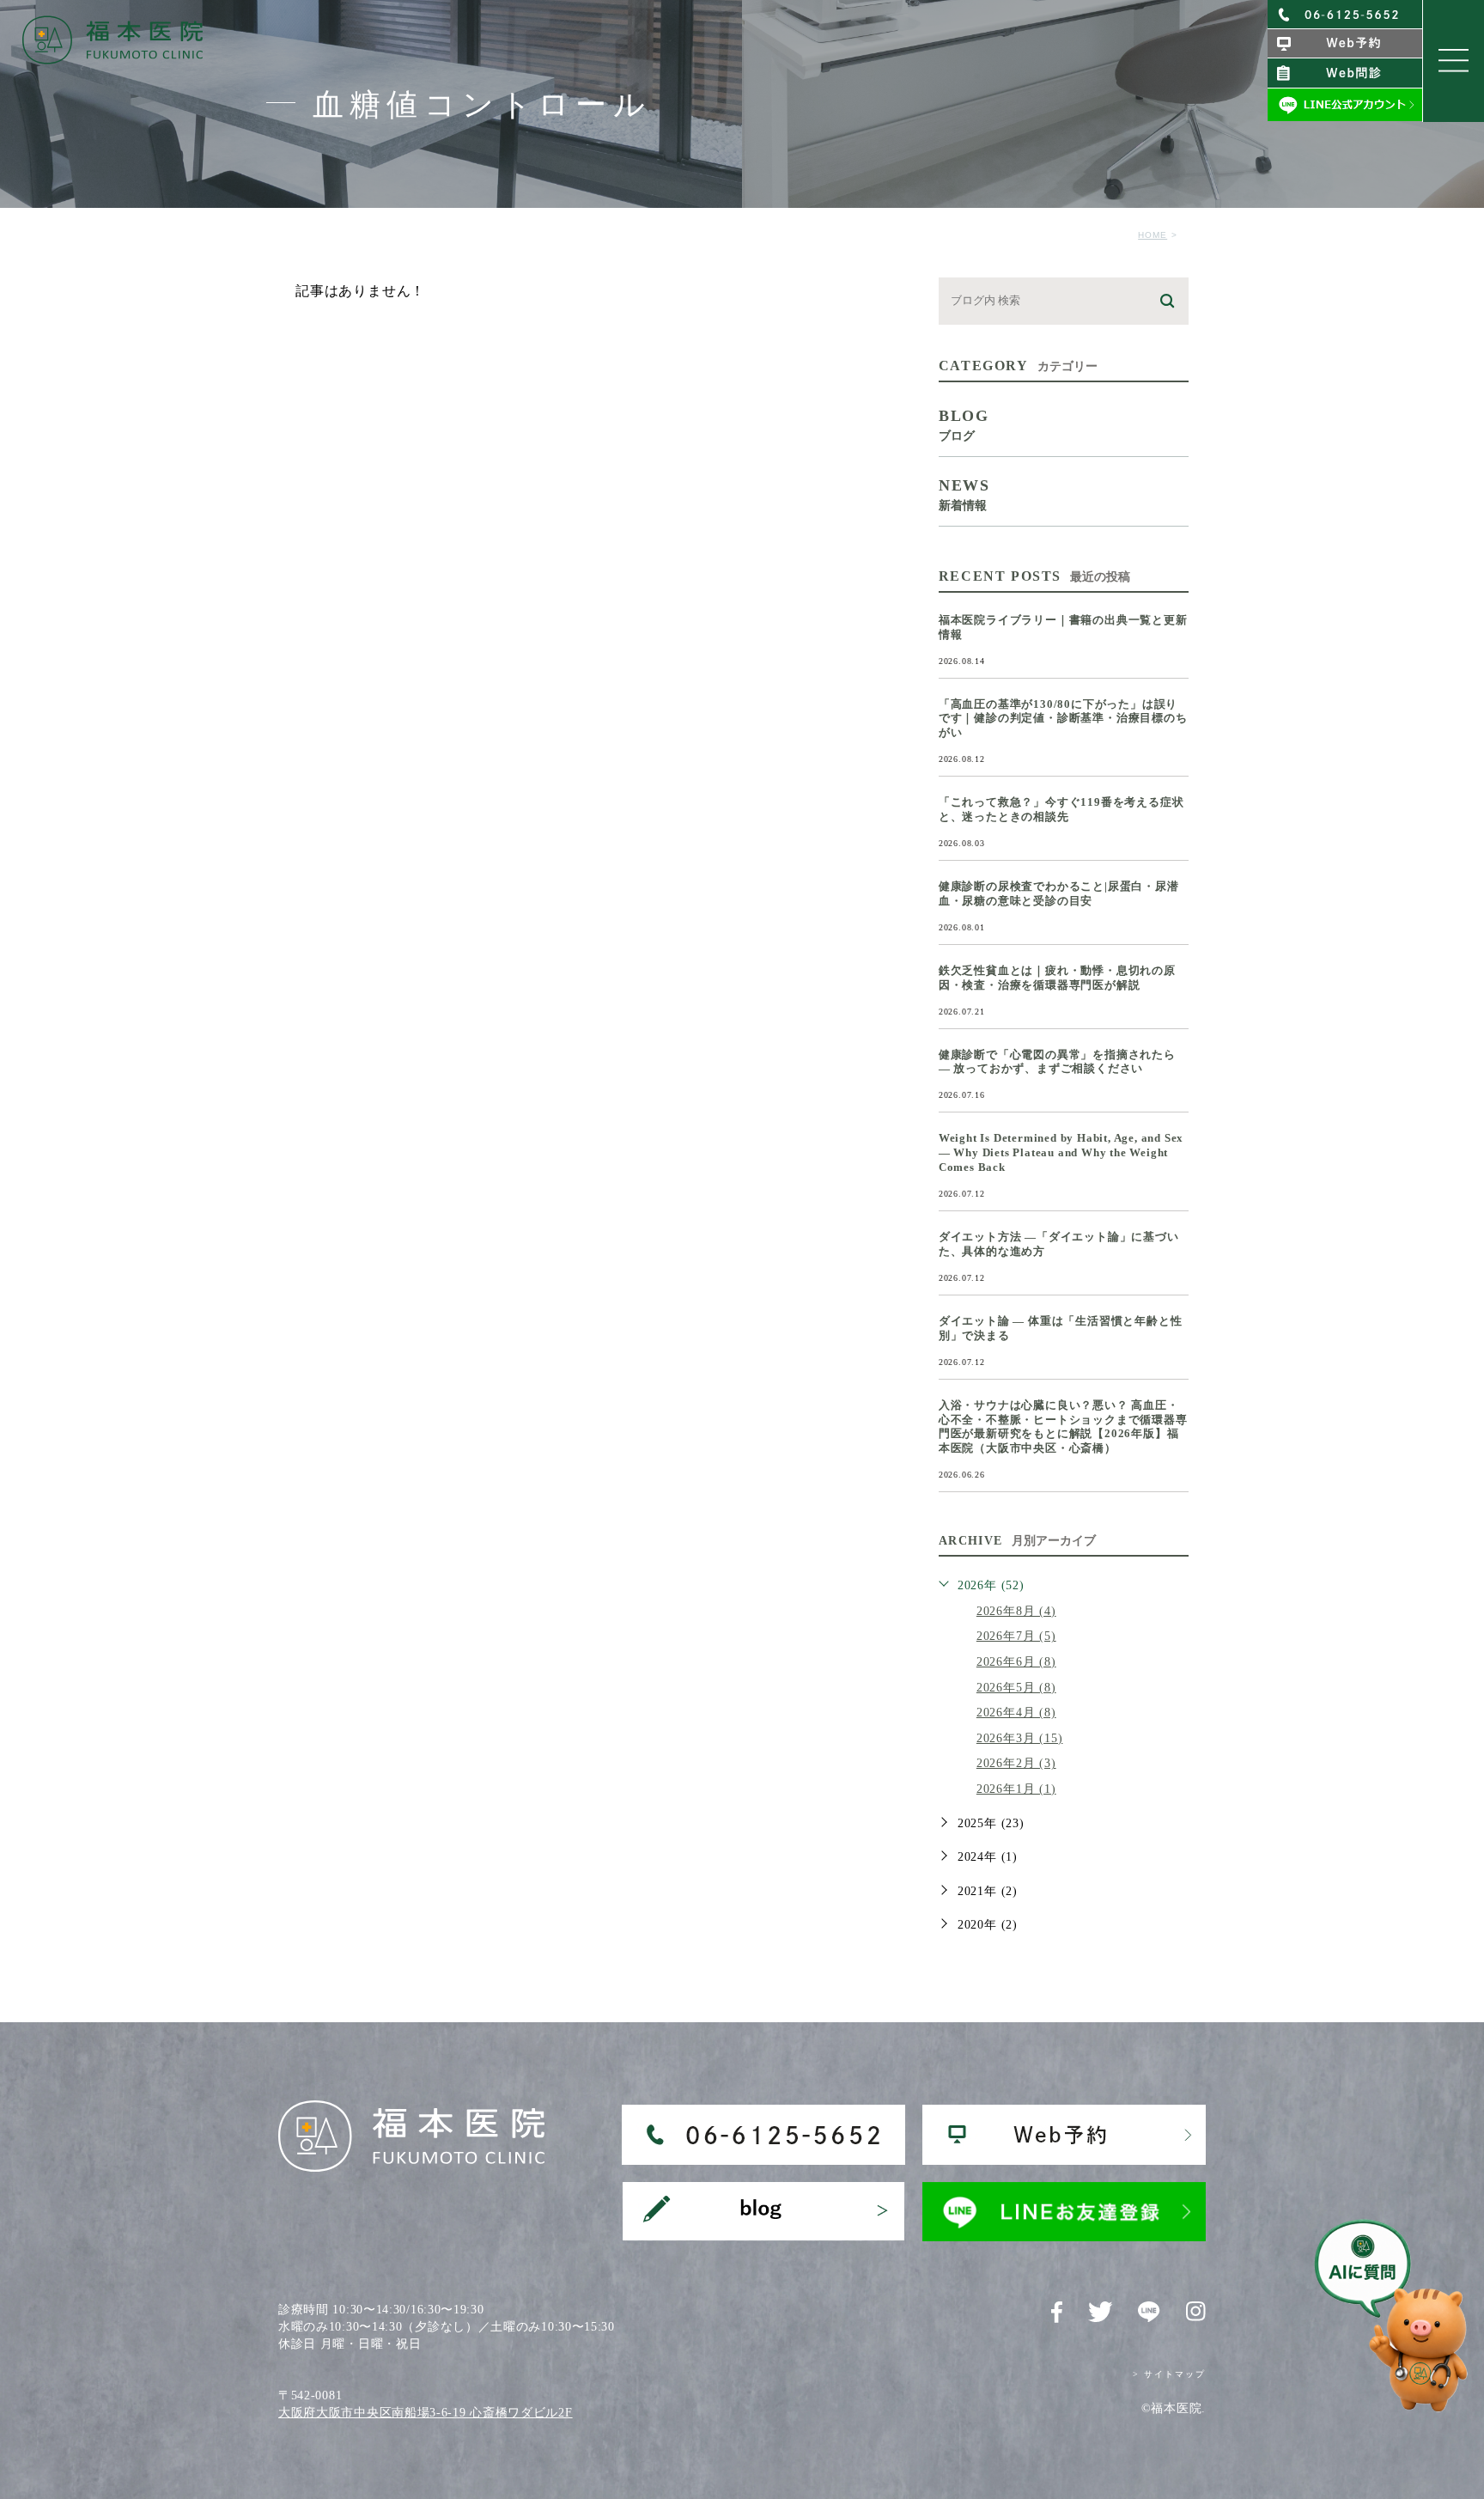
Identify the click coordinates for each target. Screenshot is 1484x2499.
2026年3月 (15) (1020, 1738)
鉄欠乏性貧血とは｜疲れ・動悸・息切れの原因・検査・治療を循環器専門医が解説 (1057, 978)
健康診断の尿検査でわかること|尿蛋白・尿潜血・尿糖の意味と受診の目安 (1059, 893)
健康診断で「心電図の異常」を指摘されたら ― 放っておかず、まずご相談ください (1057, 1062)
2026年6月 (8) (1016, 1662)
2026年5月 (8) (1016, 1688)
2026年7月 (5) (1016, 1636)
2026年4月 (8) (1016, 1713)
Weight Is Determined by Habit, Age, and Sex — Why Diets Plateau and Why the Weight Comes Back (1061, 1152)
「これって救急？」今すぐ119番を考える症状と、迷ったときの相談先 (1061, 809)
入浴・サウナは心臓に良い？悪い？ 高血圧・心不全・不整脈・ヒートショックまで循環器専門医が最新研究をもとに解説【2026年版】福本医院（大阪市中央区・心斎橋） (1063, 1427)
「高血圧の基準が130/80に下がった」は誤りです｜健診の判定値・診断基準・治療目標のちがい (1063, 719)
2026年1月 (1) (1016, 1789)
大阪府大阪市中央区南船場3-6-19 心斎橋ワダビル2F (426, 2413)
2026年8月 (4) (1016, 1611)
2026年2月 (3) (1016, 1763)
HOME (1153, 235)
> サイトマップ (1169, 2374)
